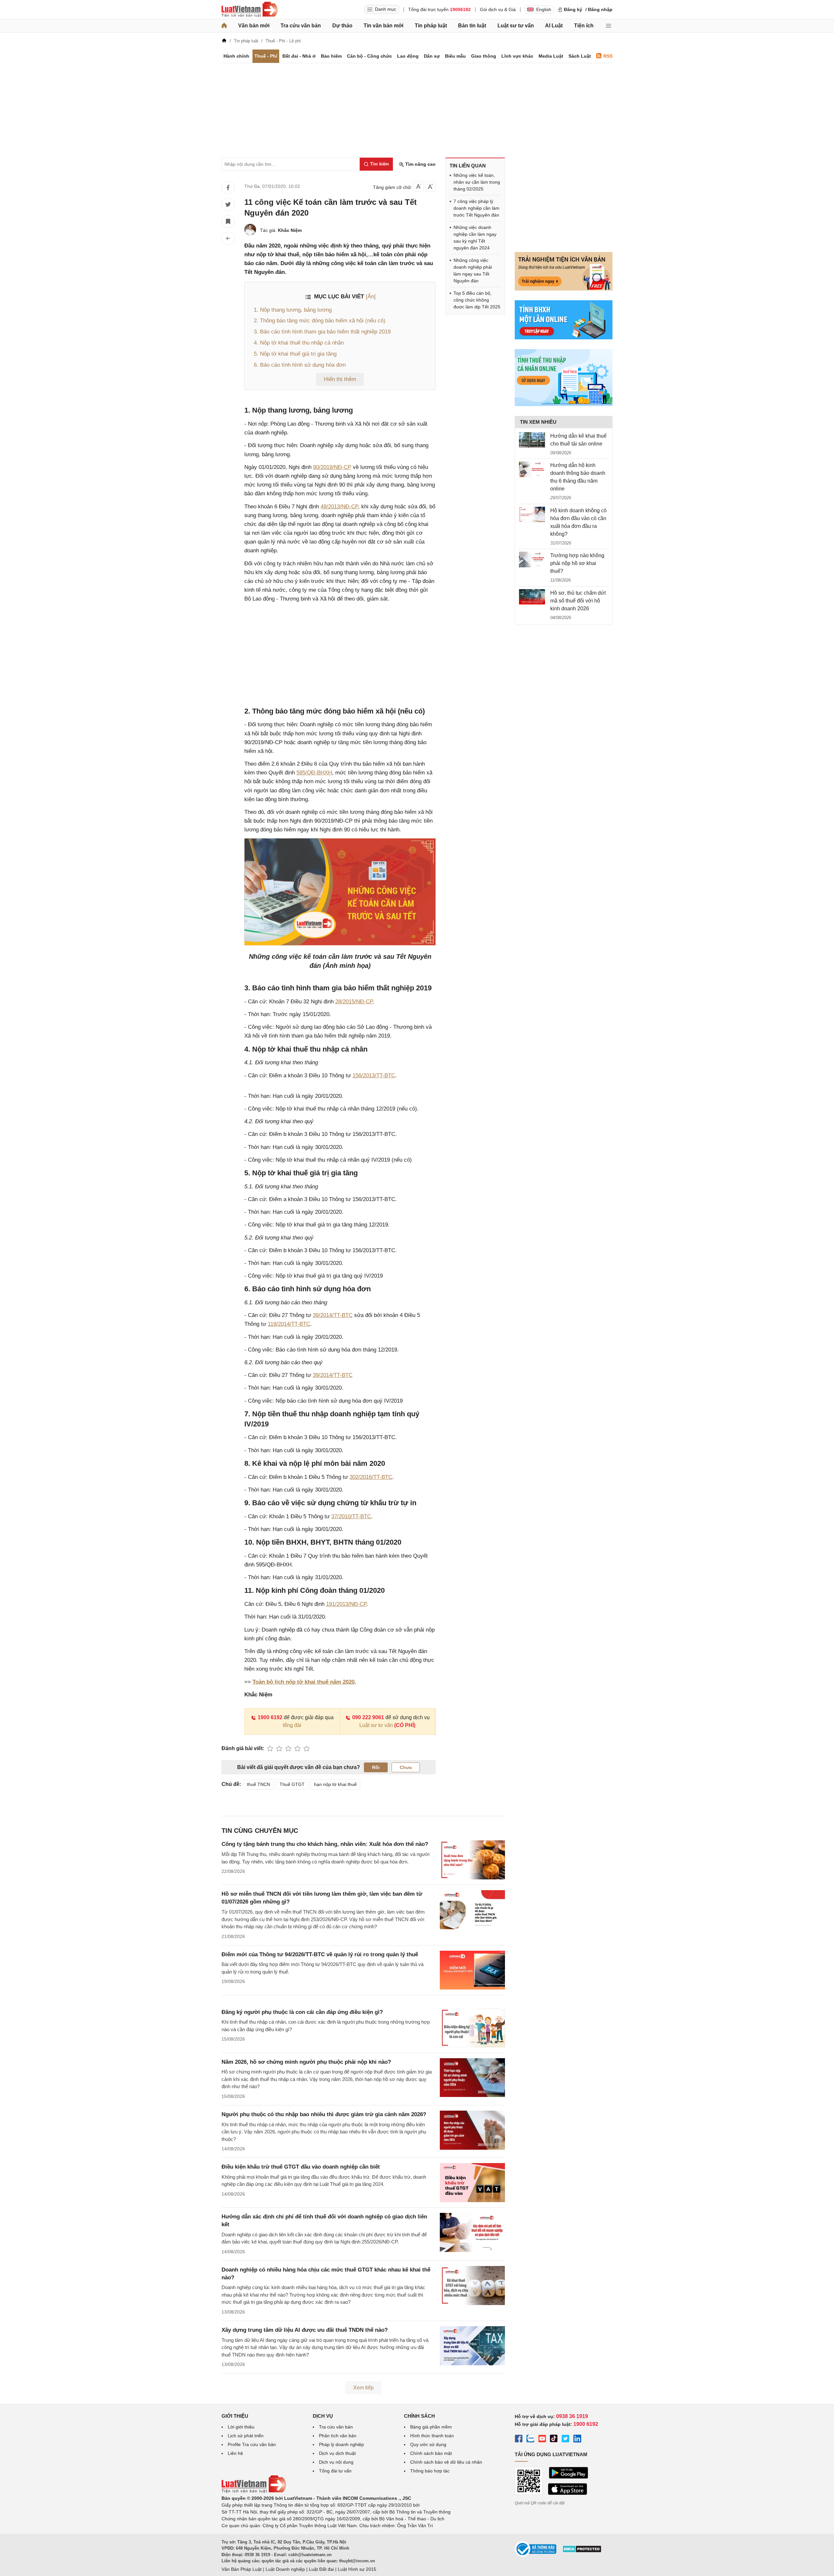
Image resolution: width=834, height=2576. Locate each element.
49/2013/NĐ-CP (339, 507)
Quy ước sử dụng (428, 2444)
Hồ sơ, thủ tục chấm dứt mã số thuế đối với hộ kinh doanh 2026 (578, 601)
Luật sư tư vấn (516, 26)
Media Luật (551, 56)
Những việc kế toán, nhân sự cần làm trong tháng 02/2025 (477, 182)
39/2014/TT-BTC (333, 1315)
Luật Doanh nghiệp (285, 2569)
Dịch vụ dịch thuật (337, 2453)
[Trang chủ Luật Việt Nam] (250, 9)
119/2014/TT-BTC (289, 1324)
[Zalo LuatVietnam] (530, 2440)
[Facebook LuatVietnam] (519, 2440)
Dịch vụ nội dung (336, 2462)
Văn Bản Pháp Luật (242, 2569)
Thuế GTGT (292, 1784)
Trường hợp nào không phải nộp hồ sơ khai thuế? (577, 563)
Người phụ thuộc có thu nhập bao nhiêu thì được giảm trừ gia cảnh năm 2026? (324, 2114)
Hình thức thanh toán (432, 2436)
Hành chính (236, 56)
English (544, 9)
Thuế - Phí (266, 56)
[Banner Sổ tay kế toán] (564, 404)
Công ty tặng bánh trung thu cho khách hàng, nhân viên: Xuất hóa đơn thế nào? (325, 1844)
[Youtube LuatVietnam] (542, 2440)
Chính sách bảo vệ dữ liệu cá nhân (446, 2462)
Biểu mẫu (455, 56)
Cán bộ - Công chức (369, 56)
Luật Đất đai (321, 2569)
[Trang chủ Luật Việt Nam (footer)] (254, 2491)
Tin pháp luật (431, 26)
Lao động (408, 56)
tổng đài (292, 1725)
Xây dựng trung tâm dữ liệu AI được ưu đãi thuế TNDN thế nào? (305, 2330)
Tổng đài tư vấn (335, 2471)
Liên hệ (235, 2453)
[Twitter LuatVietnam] (566, 2440)
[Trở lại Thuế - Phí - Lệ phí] (228, 238)
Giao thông (484, 56)
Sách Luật (580, 56)
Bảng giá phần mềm (431, 2427)
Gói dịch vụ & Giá (498, 9)
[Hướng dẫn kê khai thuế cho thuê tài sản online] (532, 440)
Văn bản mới (254, 26)
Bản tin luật (472, 26)
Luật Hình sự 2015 (357, 2569)
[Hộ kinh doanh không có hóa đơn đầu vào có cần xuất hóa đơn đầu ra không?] (532, 515)
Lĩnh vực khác (517, 56)
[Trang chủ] (224, 26)
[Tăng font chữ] (430, 186)
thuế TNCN (259, 1784)
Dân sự (432, 56)
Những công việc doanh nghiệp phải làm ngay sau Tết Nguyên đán (473, 270)
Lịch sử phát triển (246, 2436)
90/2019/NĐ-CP (332, 467)
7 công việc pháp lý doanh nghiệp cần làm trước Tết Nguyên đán (476, 208)
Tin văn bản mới (383, 26)
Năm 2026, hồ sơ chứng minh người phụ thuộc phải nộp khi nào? (306, 2062)
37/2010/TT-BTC (351, 1516)
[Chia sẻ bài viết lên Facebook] (228, 188)
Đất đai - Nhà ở (299, 56)
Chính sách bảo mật (431, 2453)
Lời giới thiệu (241, 2427)
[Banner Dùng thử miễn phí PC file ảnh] (564, 289)
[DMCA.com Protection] (582, 2551)
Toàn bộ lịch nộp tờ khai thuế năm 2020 (303, 1682)
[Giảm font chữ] (419, 186)
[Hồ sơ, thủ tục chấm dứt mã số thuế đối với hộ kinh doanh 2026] (532, 597)
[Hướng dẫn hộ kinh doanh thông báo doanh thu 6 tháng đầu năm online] (532, 469)
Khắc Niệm (290, 230)
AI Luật (554, 26)
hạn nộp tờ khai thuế (335, 1784)
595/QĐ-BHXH (314, 773)
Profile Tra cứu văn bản (252, 2444)
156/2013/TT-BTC (374, 1076)
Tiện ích (584, 26)
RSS (608, 56)
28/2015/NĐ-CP (354, 1002)
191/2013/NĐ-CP (346, 1604)
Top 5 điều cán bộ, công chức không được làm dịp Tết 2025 (477, 300)
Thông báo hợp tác (430, 2471)
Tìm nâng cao (420, 164)
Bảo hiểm (331, 56)
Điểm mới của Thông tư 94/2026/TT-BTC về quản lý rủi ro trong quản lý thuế (320, 1954)
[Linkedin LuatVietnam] (577, 2440)
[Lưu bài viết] (228, 221)
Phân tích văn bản (338, 2436)
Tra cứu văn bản (301, 26)
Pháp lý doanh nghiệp (341, 2444)
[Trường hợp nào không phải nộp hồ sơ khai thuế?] (532, 559)
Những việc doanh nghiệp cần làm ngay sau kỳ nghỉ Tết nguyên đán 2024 (475, 238)
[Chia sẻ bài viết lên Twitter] (228, 205)
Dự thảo (342, 26)
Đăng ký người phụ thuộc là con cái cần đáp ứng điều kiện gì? (302, 2012)
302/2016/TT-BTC (371, 1477)
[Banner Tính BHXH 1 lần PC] (564, 338)
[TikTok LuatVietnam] (554, 2440)
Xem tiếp (363, 2388)
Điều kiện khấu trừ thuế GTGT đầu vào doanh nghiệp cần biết (301, 2167)
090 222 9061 (368, 1717)
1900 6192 (270, 1717)
